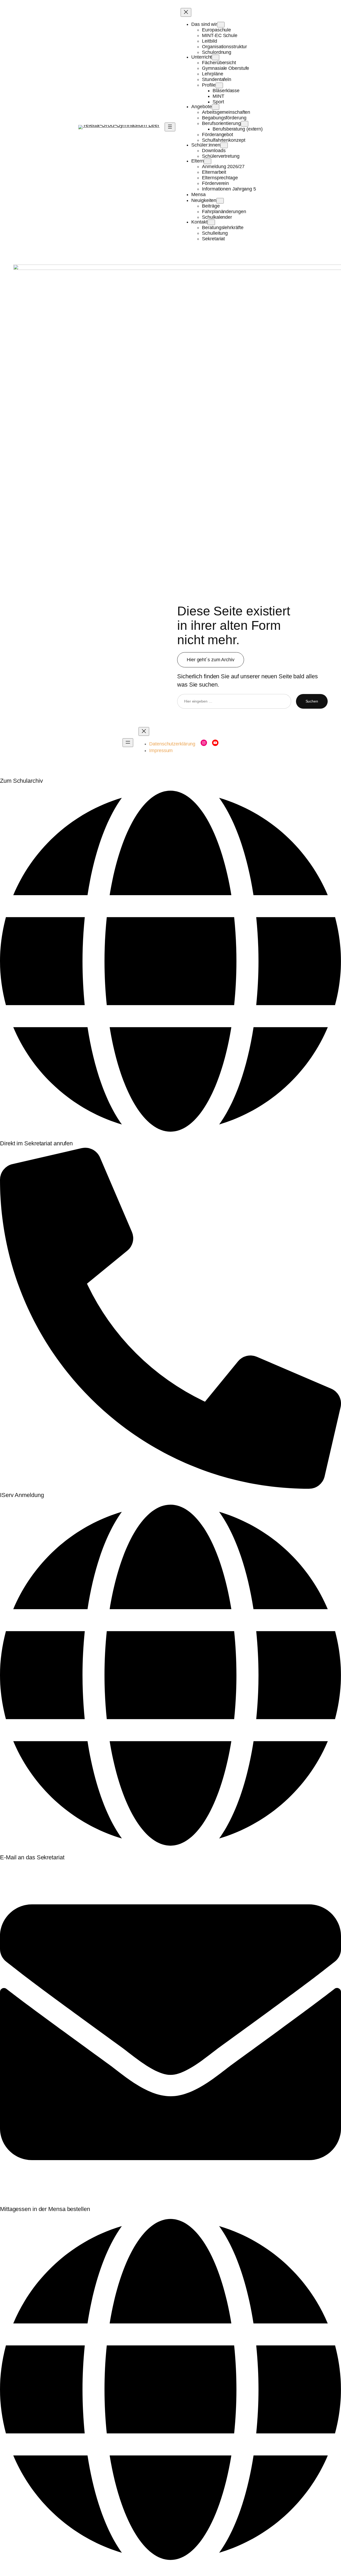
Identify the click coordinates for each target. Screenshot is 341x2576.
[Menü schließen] (186, 12)
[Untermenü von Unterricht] (216, 57)
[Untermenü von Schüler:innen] (224, 145)
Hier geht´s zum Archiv (211, 660)
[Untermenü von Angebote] (216, 107)
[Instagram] (204, 743)
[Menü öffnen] (170, 127)
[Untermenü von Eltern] (208, 161)
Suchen (312, 701)
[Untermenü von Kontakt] (211, 222)
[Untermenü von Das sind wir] (221, 25)
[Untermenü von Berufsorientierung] (245, 124)
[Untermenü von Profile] (219, 85)
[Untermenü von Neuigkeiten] (220, 201)
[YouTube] (215, 743)
